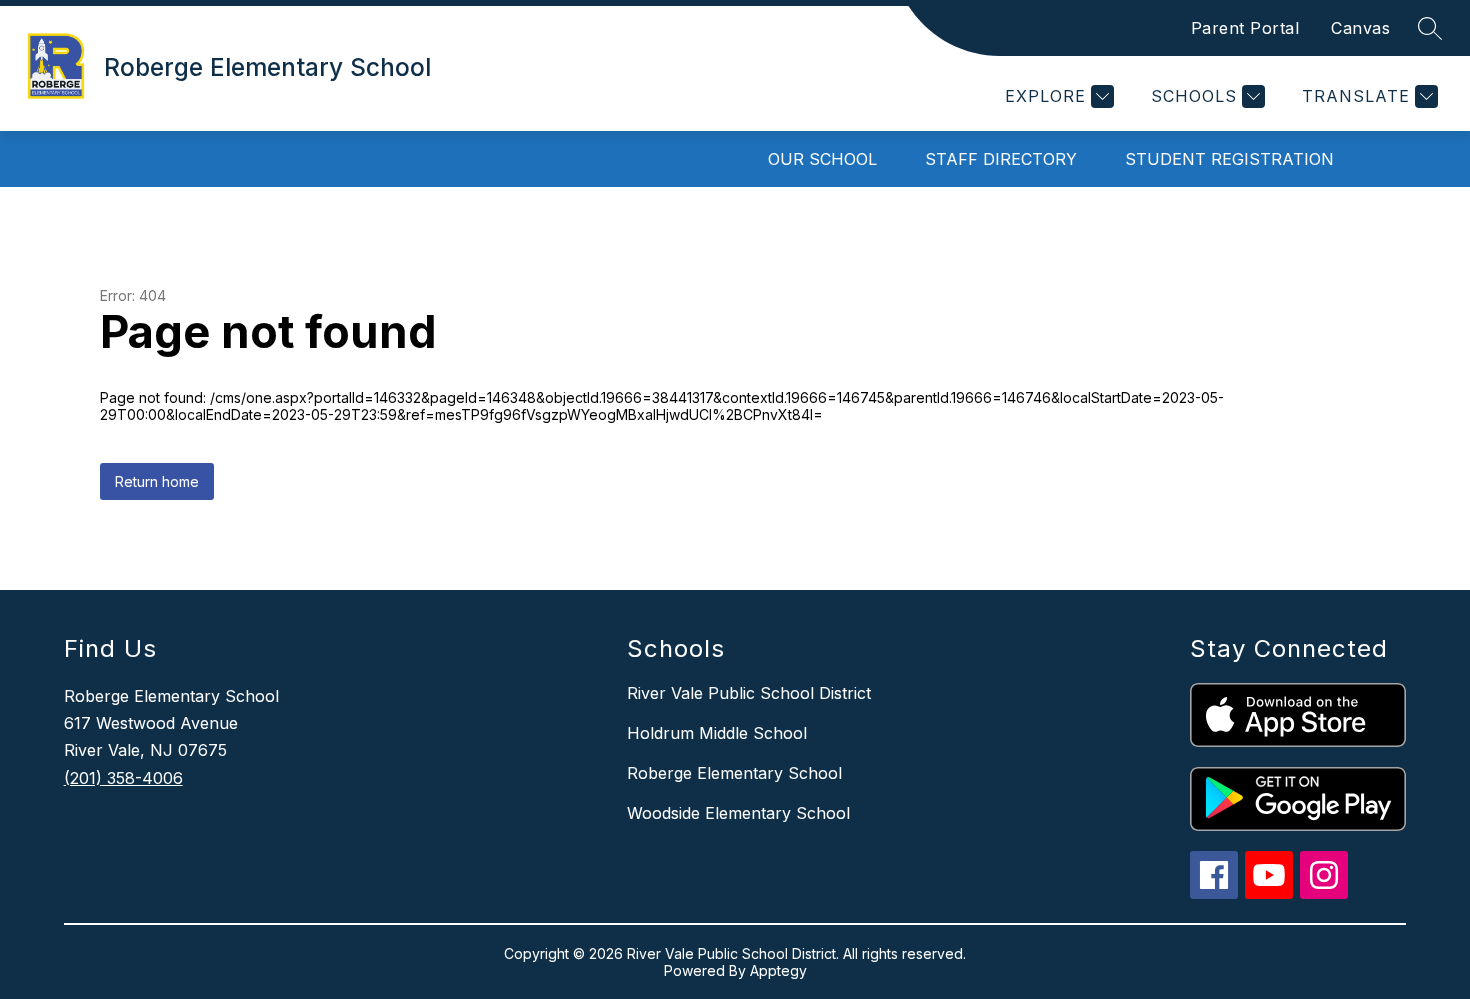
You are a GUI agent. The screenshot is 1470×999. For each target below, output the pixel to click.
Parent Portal (1245, 28)
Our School (822, 159)
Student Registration (1229, 159)
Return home (157, 481)
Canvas (1360, 28)
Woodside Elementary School (738, 813)
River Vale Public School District (749, 693)
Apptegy (778, 970)
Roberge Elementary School (734, 773)
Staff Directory (1001, 159)
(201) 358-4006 (123, 778)
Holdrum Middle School (717, 733)
